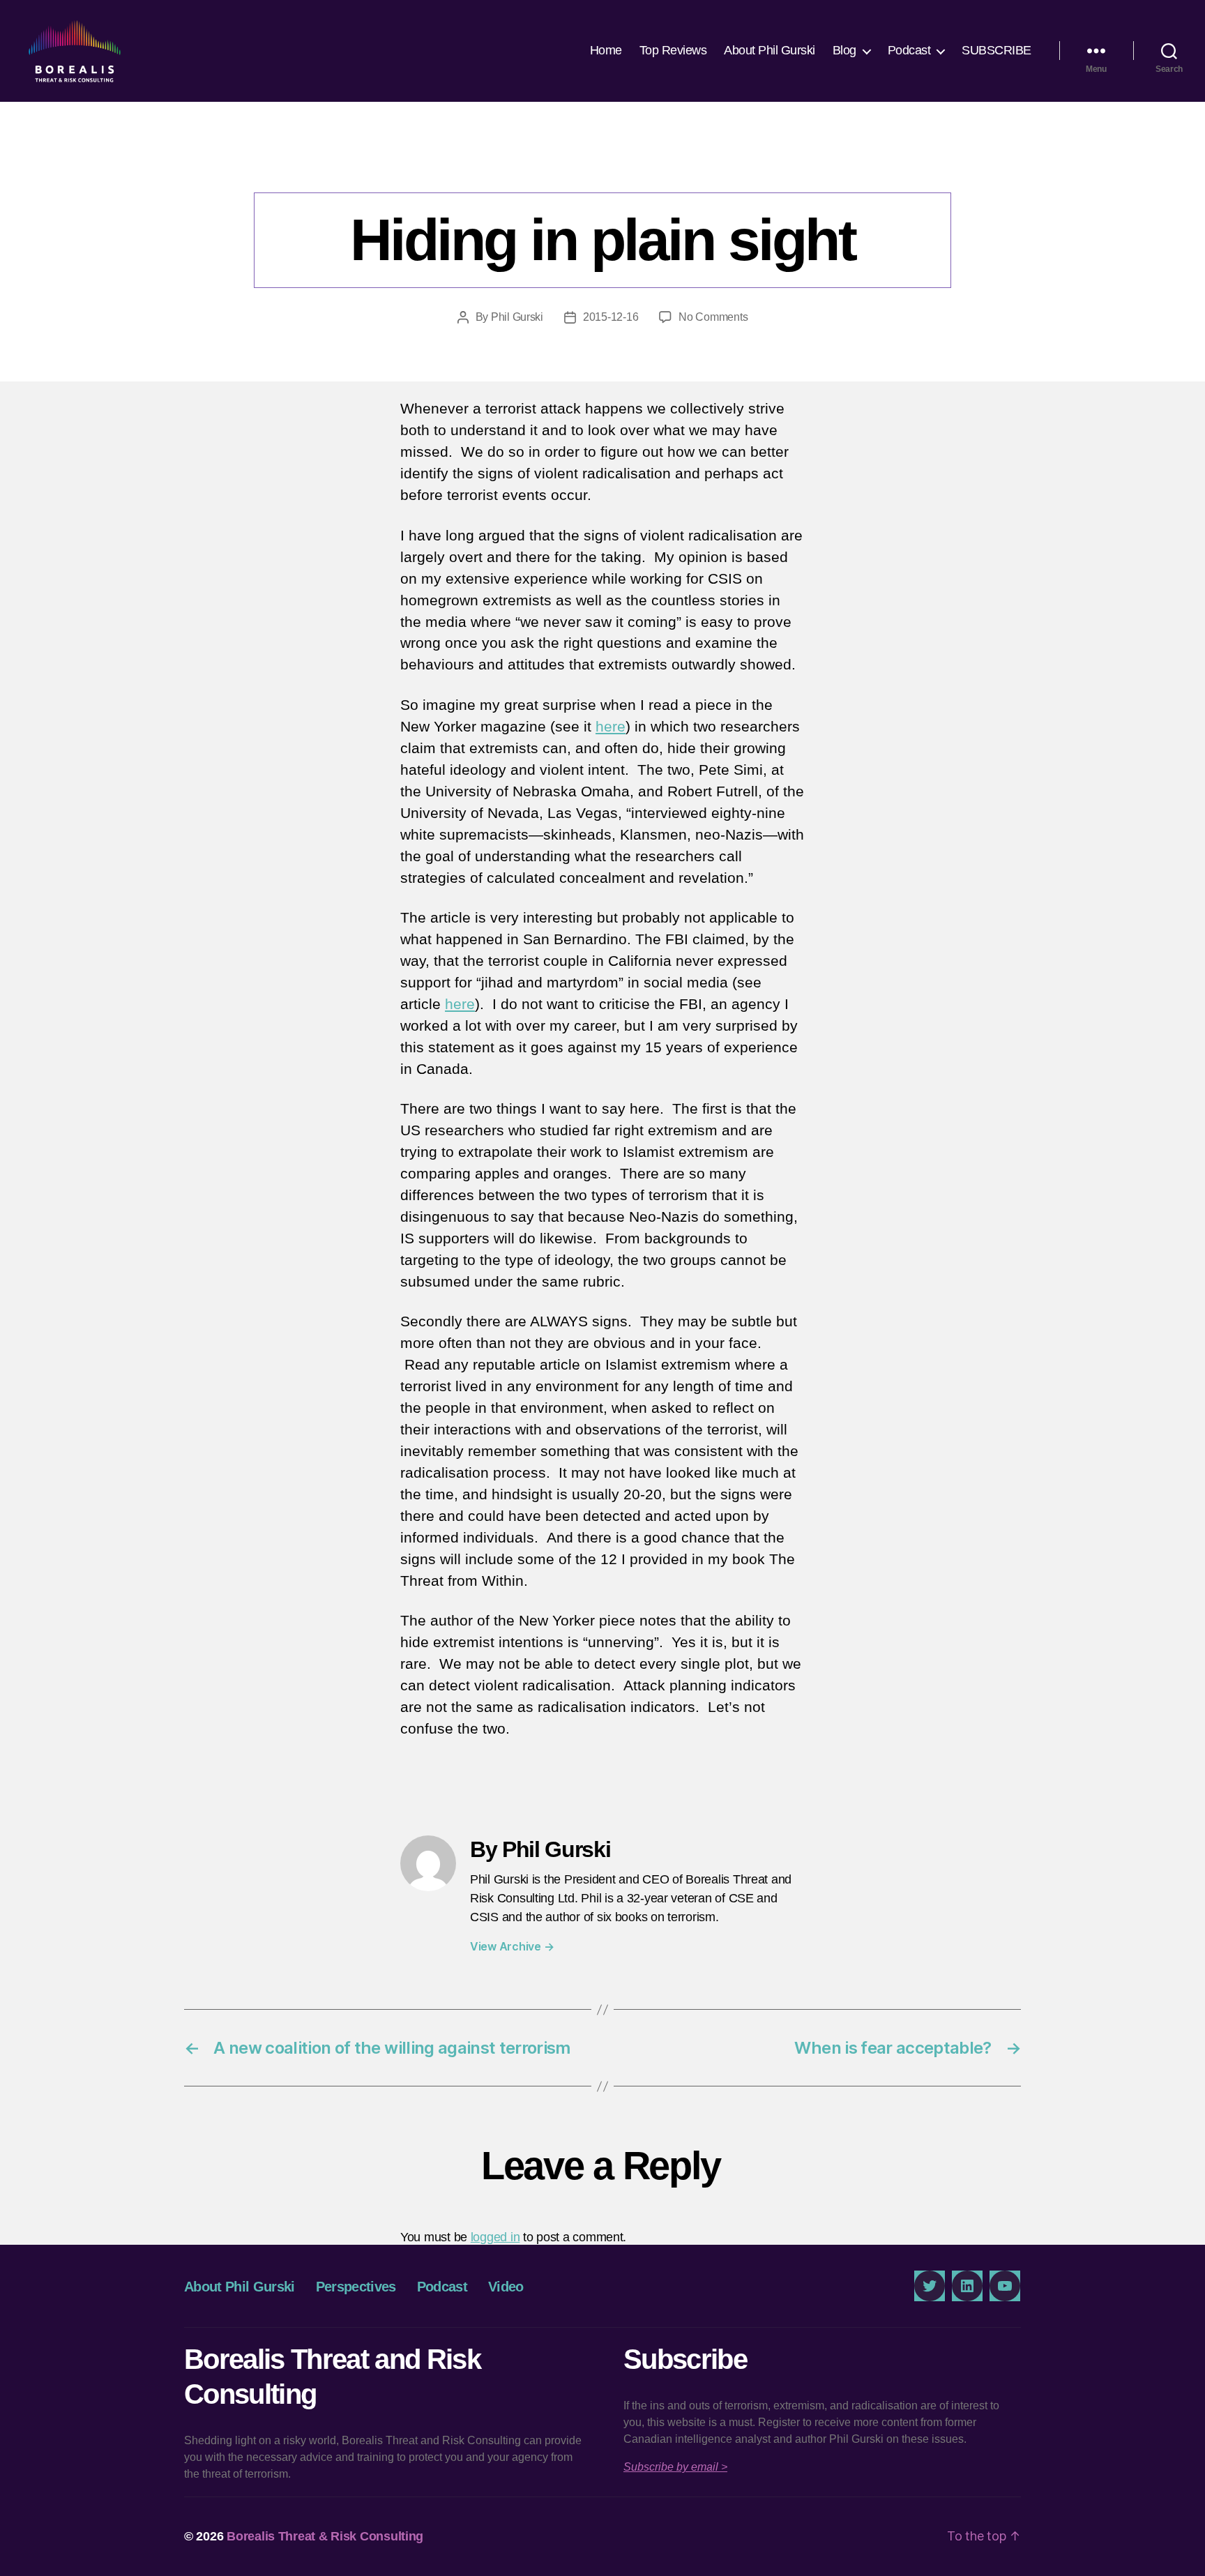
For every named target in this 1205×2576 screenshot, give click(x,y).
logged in (495, 2237)
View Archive (512, 1946)
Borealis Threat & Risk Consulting (325, 2536)
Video (506, 2287)
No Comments (713, 317)
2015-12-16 (611, 317)
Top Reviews (673, 50)
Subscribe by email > (675, 2467)
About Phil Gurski (770, 50)
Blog (844, 50)
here (611, 726)
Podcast (909, 50)
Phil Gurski (517, 317)
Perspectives (602, 164)
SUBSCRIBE (996, 50)
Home (606, 50)
